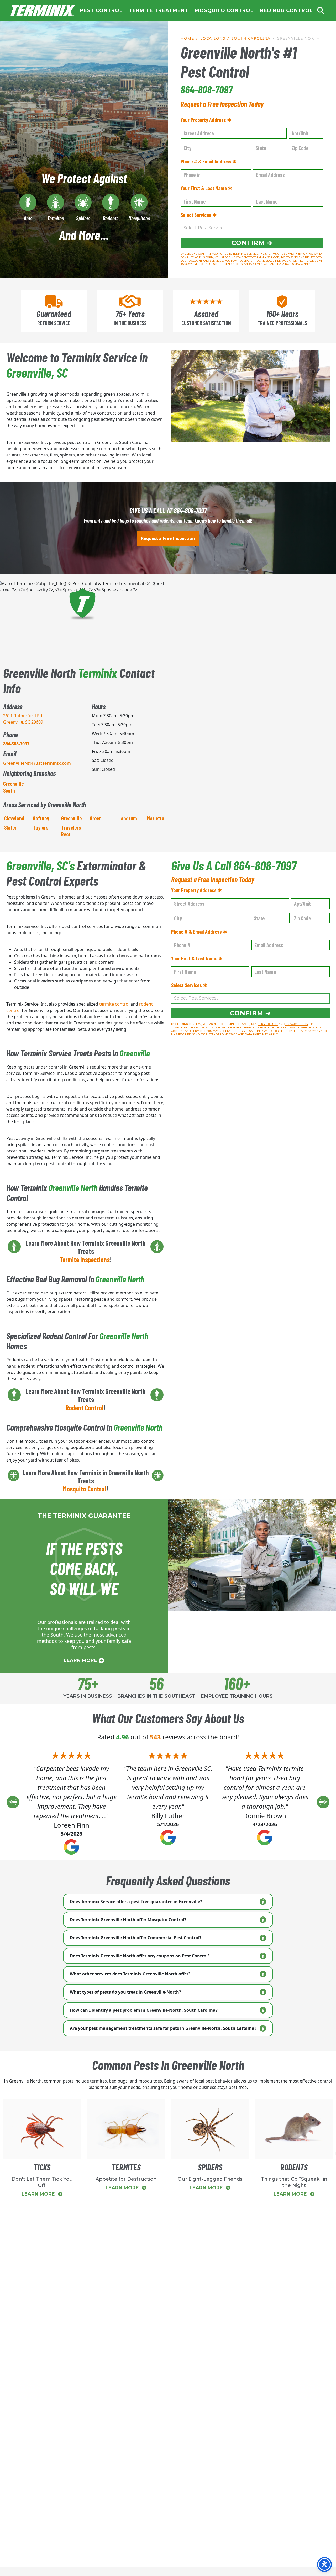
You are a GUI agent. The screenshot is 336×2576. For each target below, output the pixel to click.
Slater (10, 827)
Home (43, 10)
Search (321, 10)
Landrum (128, 818)
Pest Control (101, 10)
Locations (213, 38)
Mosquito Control (224, 10)
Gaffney (41, 818)
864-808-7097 (207, 89)
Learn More (81, 1660)
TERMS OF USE (277, 254)
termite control (114, 1004)
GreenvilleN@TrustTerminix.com (37, 763)
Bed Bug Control (286, 10)
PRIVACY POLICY (306, 254)
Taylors (41, 827)
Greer (95, 818)
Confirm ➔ (252, 243)
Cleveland (14, 818)
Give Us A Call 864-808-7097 (234, 865)
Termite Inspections (85, 1259)
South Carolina (251, 38)
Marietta (156, 818)
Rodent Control (85, 1408)
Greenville (71, 818)
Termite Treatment (159, 10)
